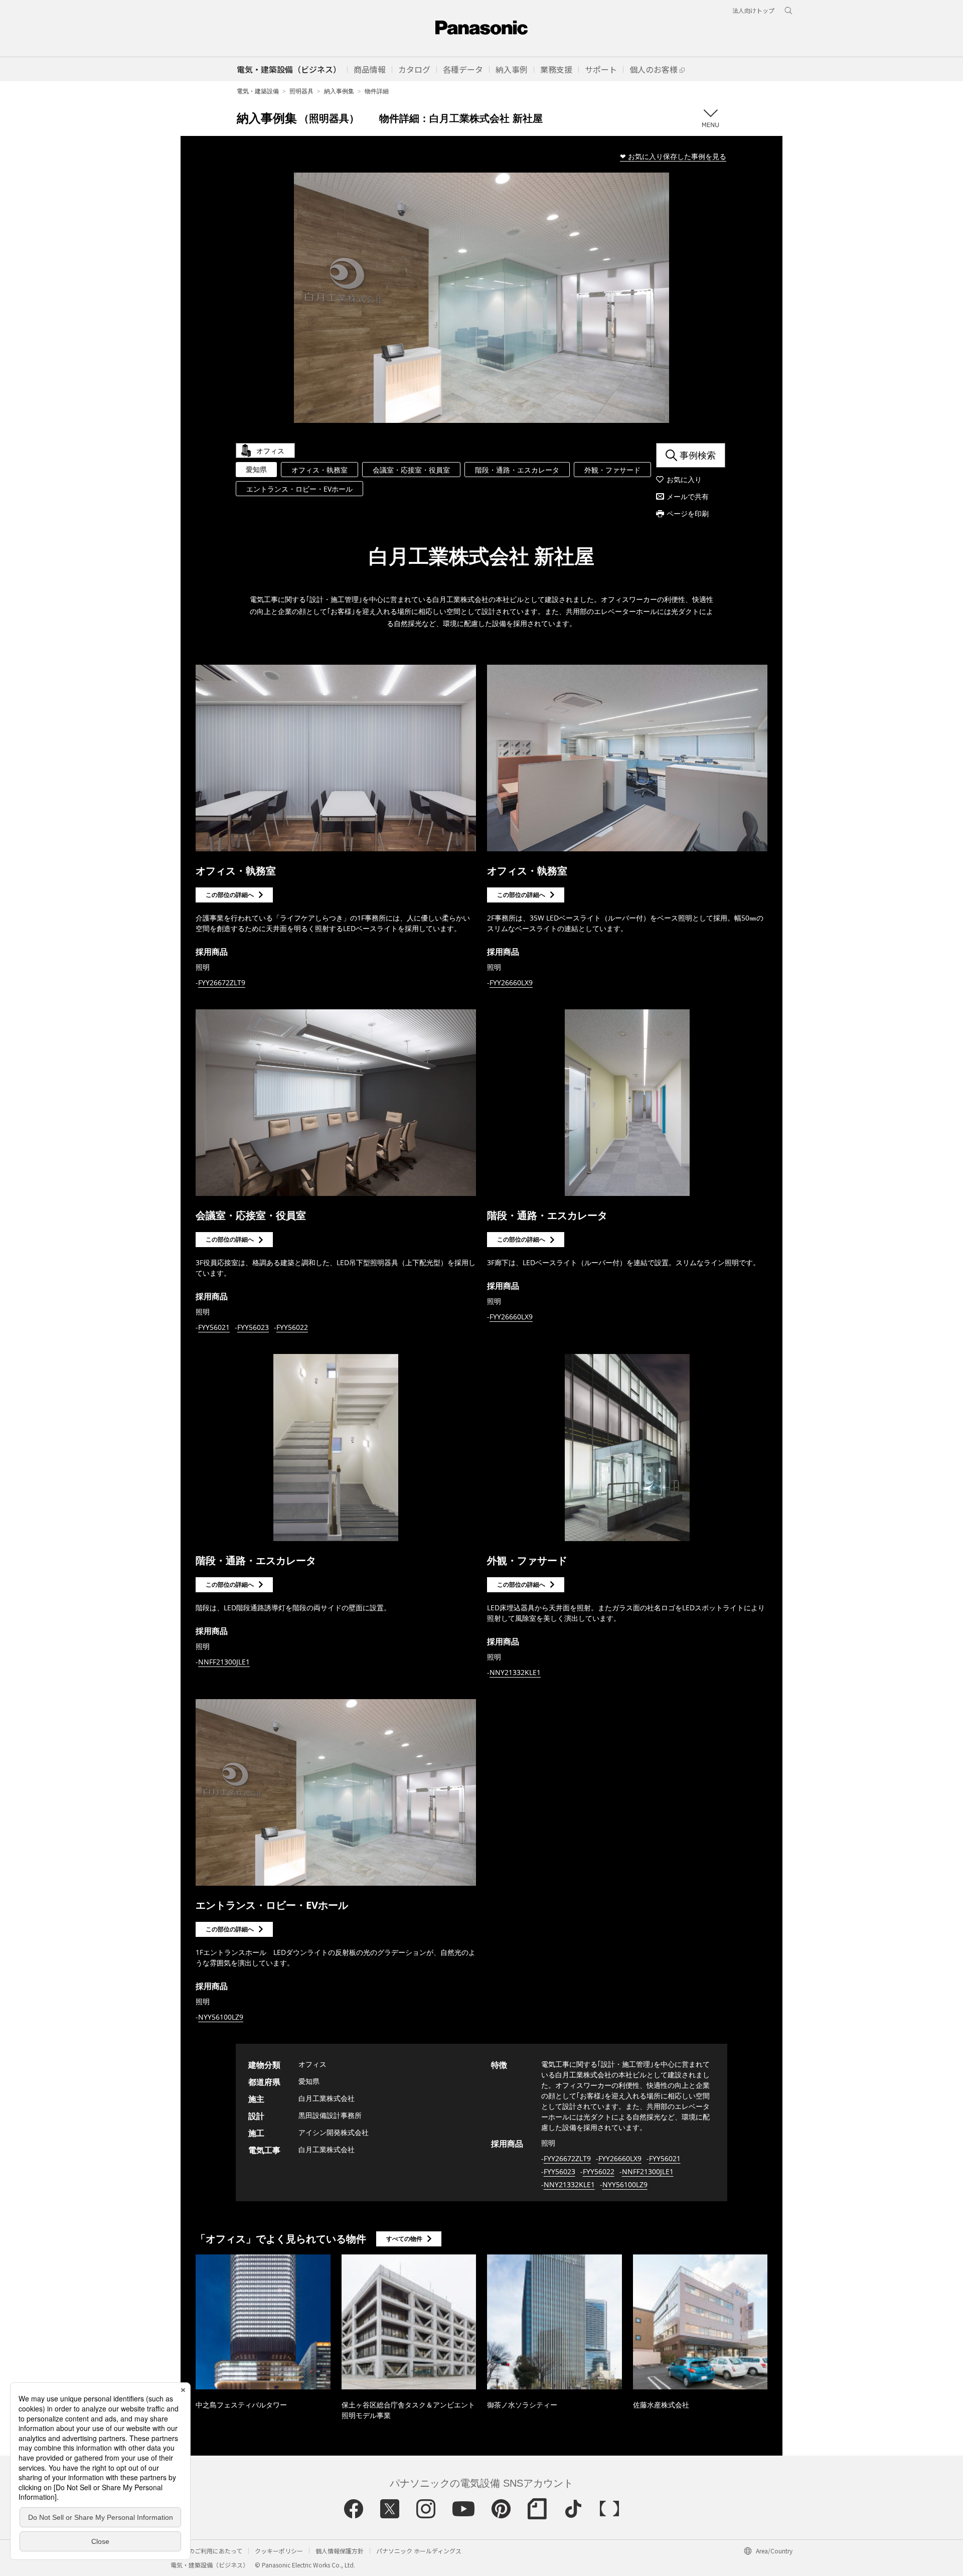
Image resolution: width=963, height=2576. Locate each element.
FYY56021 (214, 1327)
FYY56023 (253, 1327)
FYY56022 (292, 1327)
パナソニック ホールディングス (419, 2551)
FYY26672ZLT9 (222, 982)
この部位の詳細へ (230, 895)
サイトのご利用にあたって (206, 2551)
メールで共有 (688, 496)
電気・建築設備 (258, 91)
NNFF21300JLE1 (224, 1662)
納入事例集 (339, 91)
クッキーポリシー (279, 2551)
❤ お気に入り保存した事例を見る (673, 156)
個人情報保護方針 (340, 2551)
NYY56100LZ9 (221, 2017)
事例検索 (698, 455)
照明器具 (301, 91)
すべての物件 (404, 2239)
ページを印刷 (688, 513)
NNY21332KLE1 (515, 1672)
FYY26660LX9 (511, 982)
